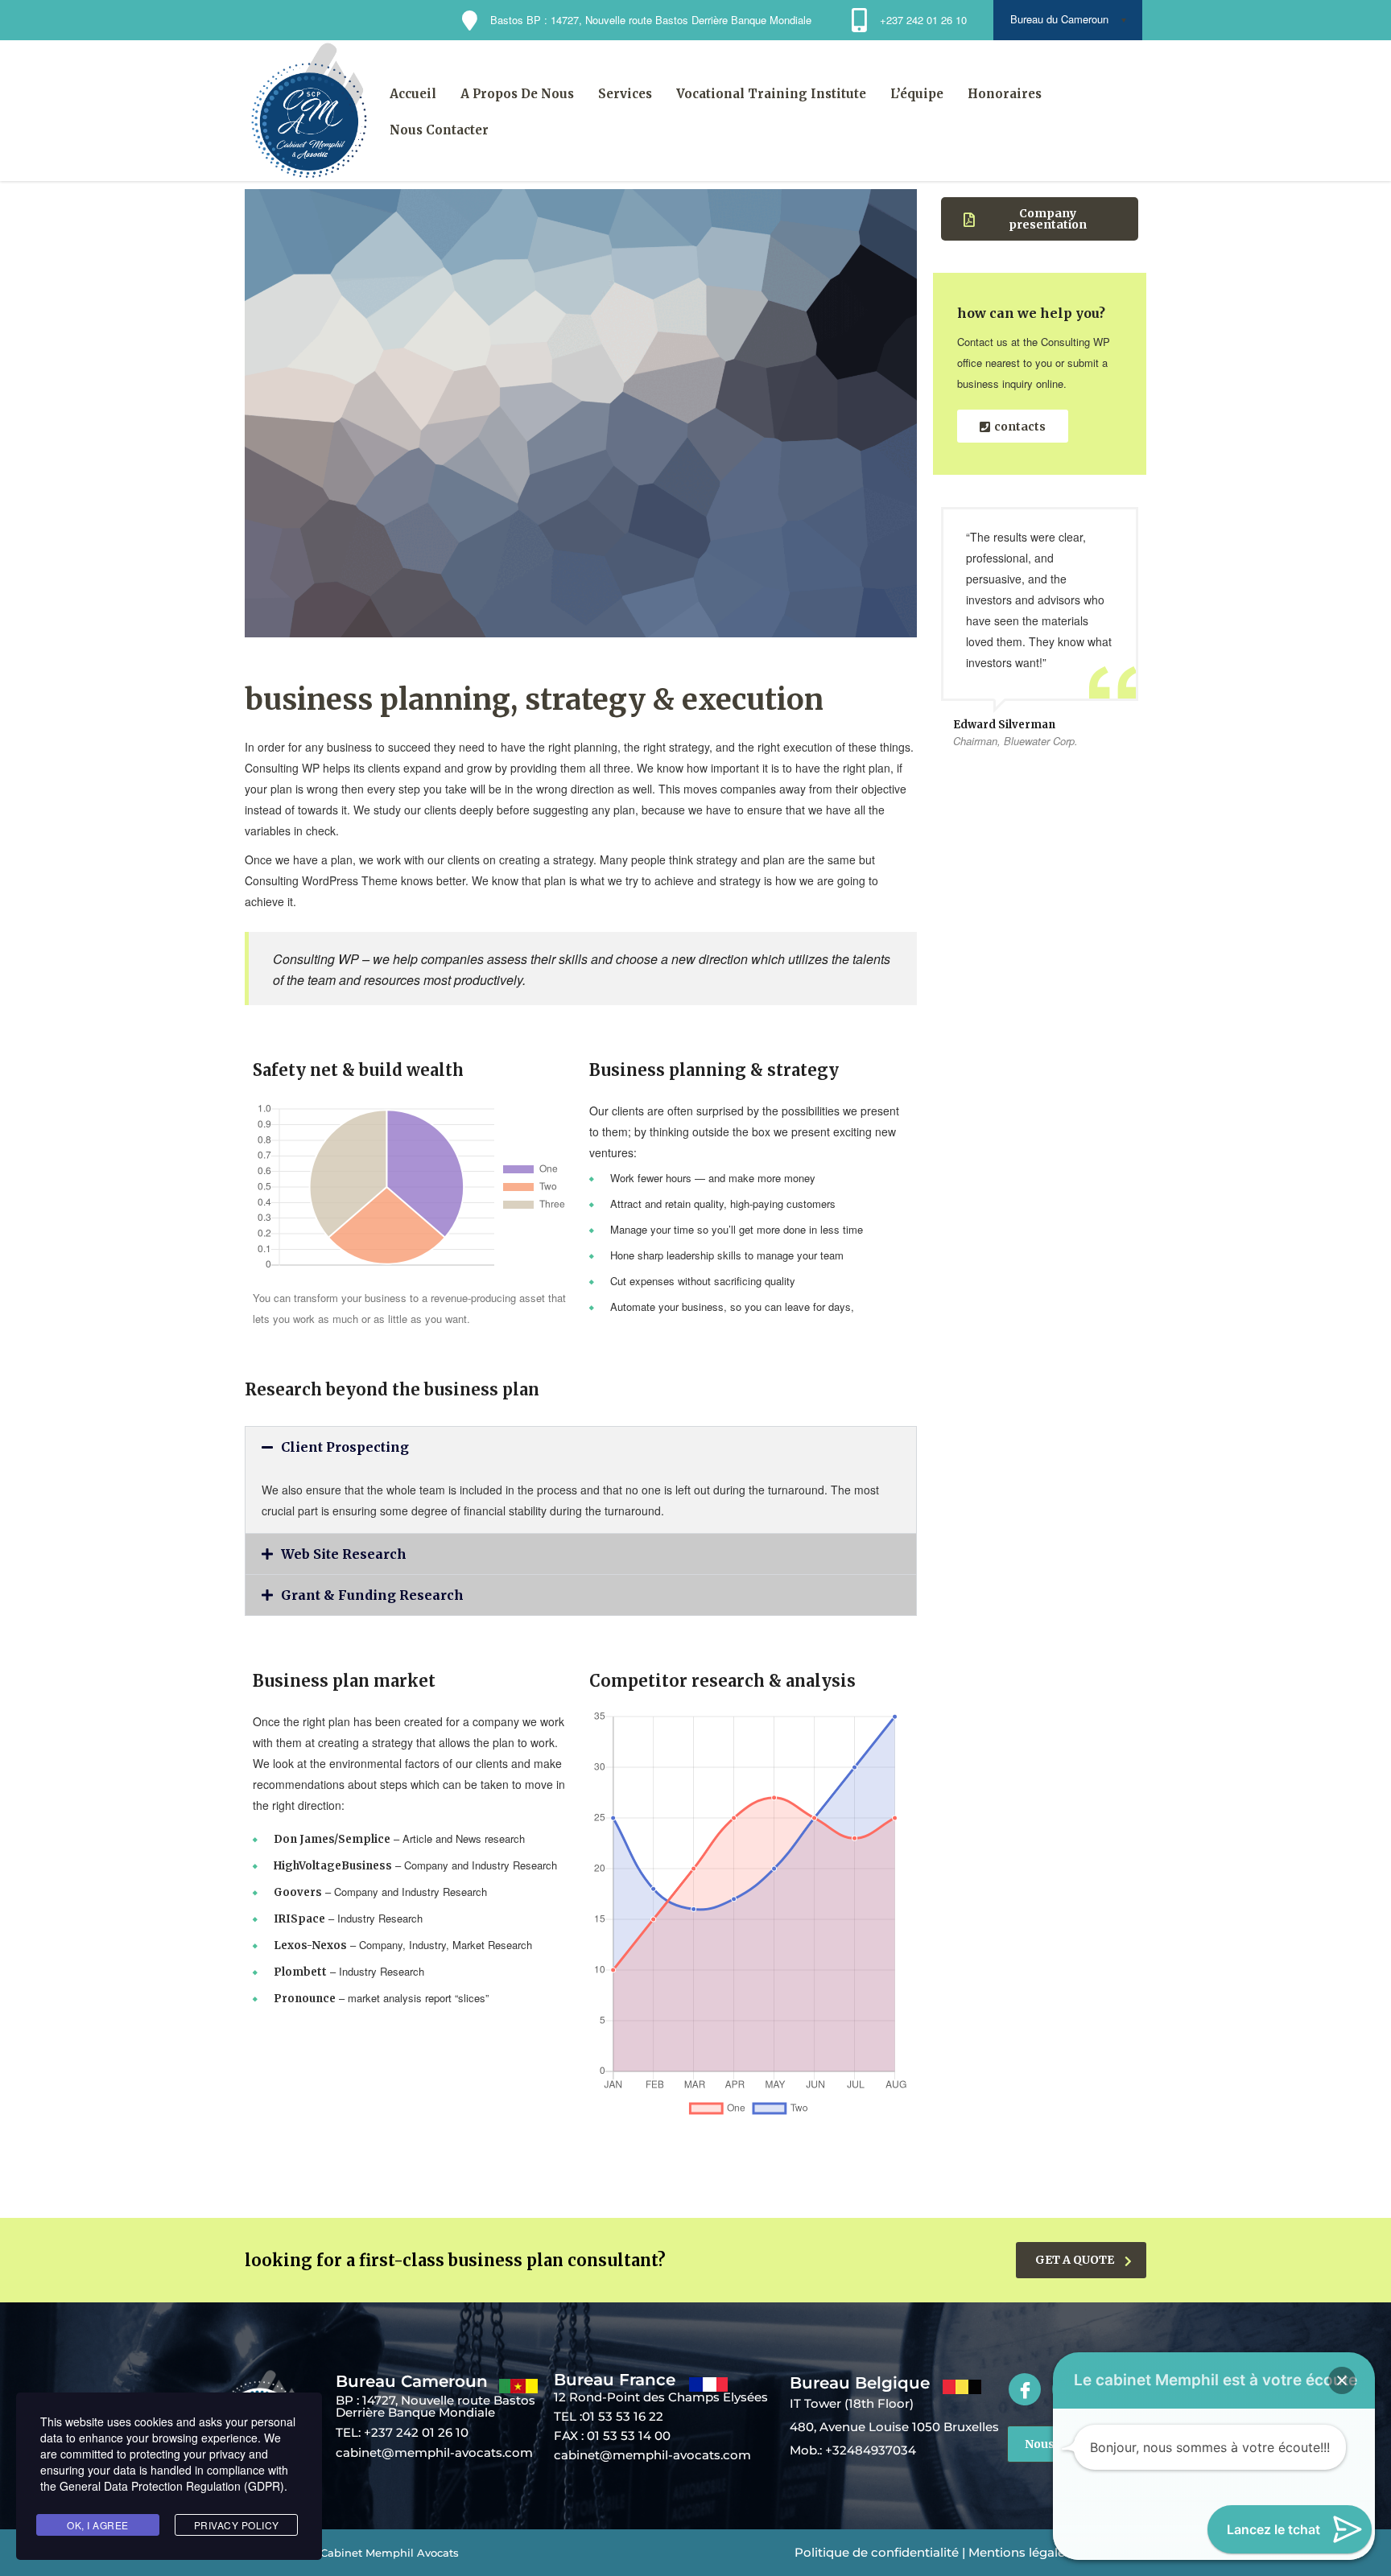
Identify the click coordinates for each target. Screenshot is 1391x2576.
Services (625, 94)
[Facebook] (1025, 2389)
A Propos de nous (517, 94)
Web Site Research (344, 1554)
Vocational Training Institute (771, 94)
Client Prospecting (345, 1447)
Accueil (413, 94)
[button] (581, 1447)
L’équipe (917, 94)
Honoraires (1005, 94)
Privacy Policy (237, 2525)
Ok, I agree (98, 2525)
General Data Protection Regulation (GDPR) (172, 2486)
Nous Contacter (439, 130)
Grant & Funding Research (372, 1595)
